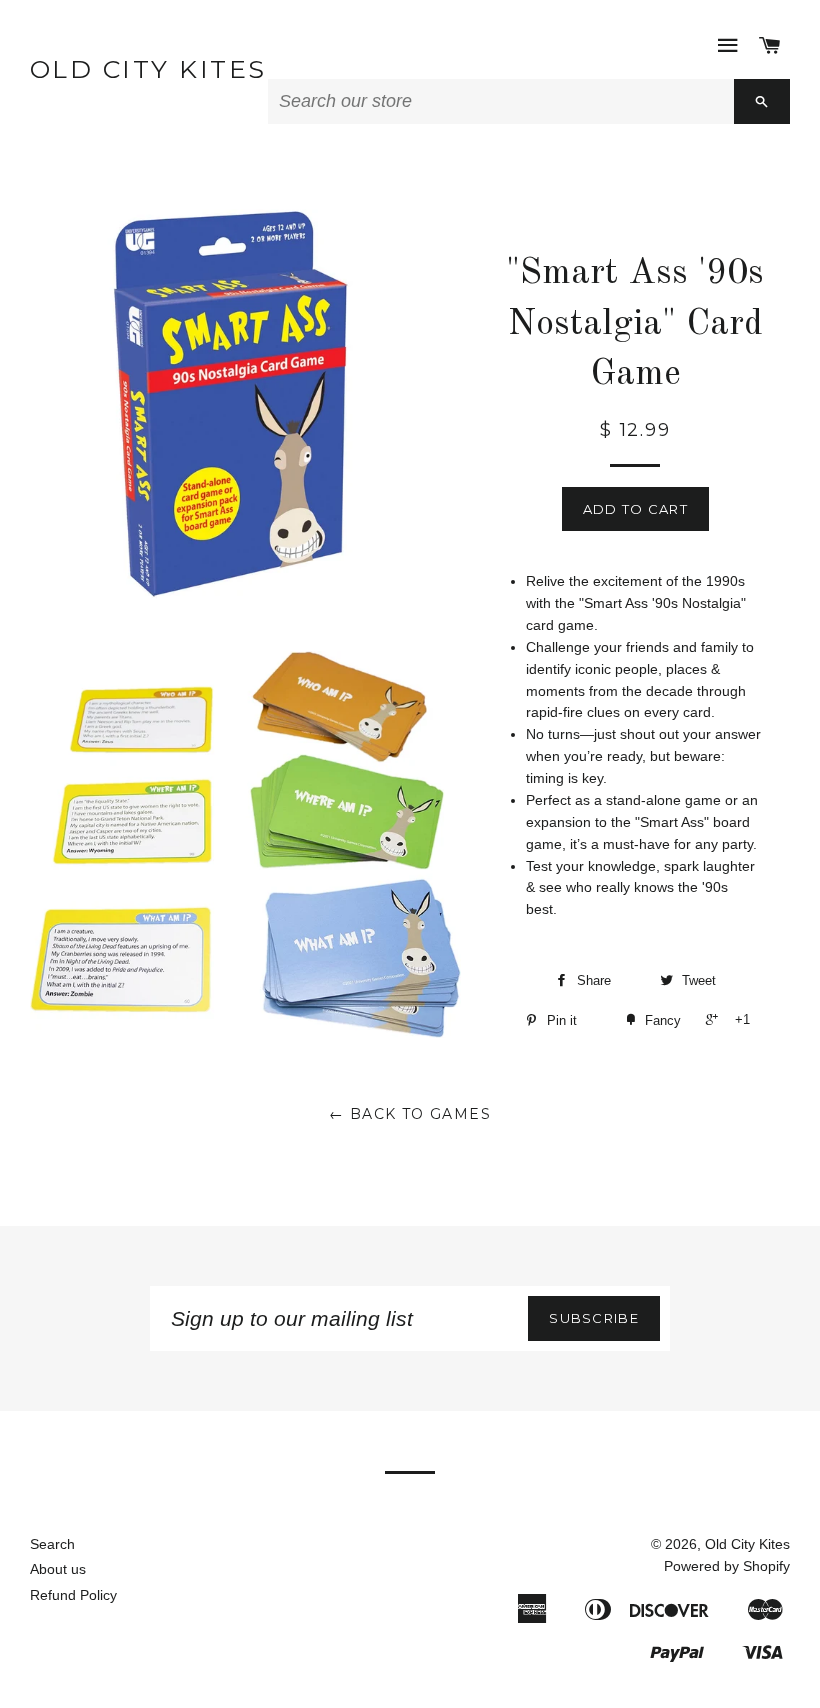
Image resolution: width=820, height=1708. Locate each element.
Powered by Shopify (727, 1566)
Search (52, 1544)
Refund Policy (73, 1595)
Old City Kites (148, 69)
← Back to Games (410, 1114)
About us (58, 1569)
